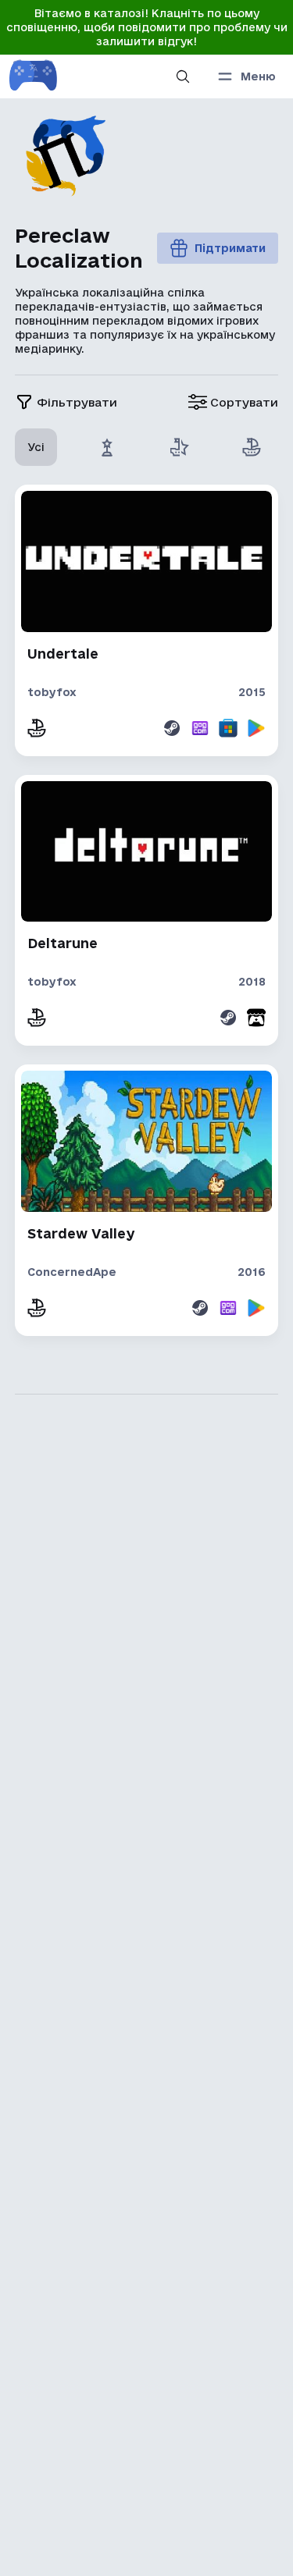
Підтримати (230, 248)
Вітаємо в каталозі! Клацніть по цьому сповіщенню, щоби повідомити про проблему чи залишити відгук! (147, 27)
